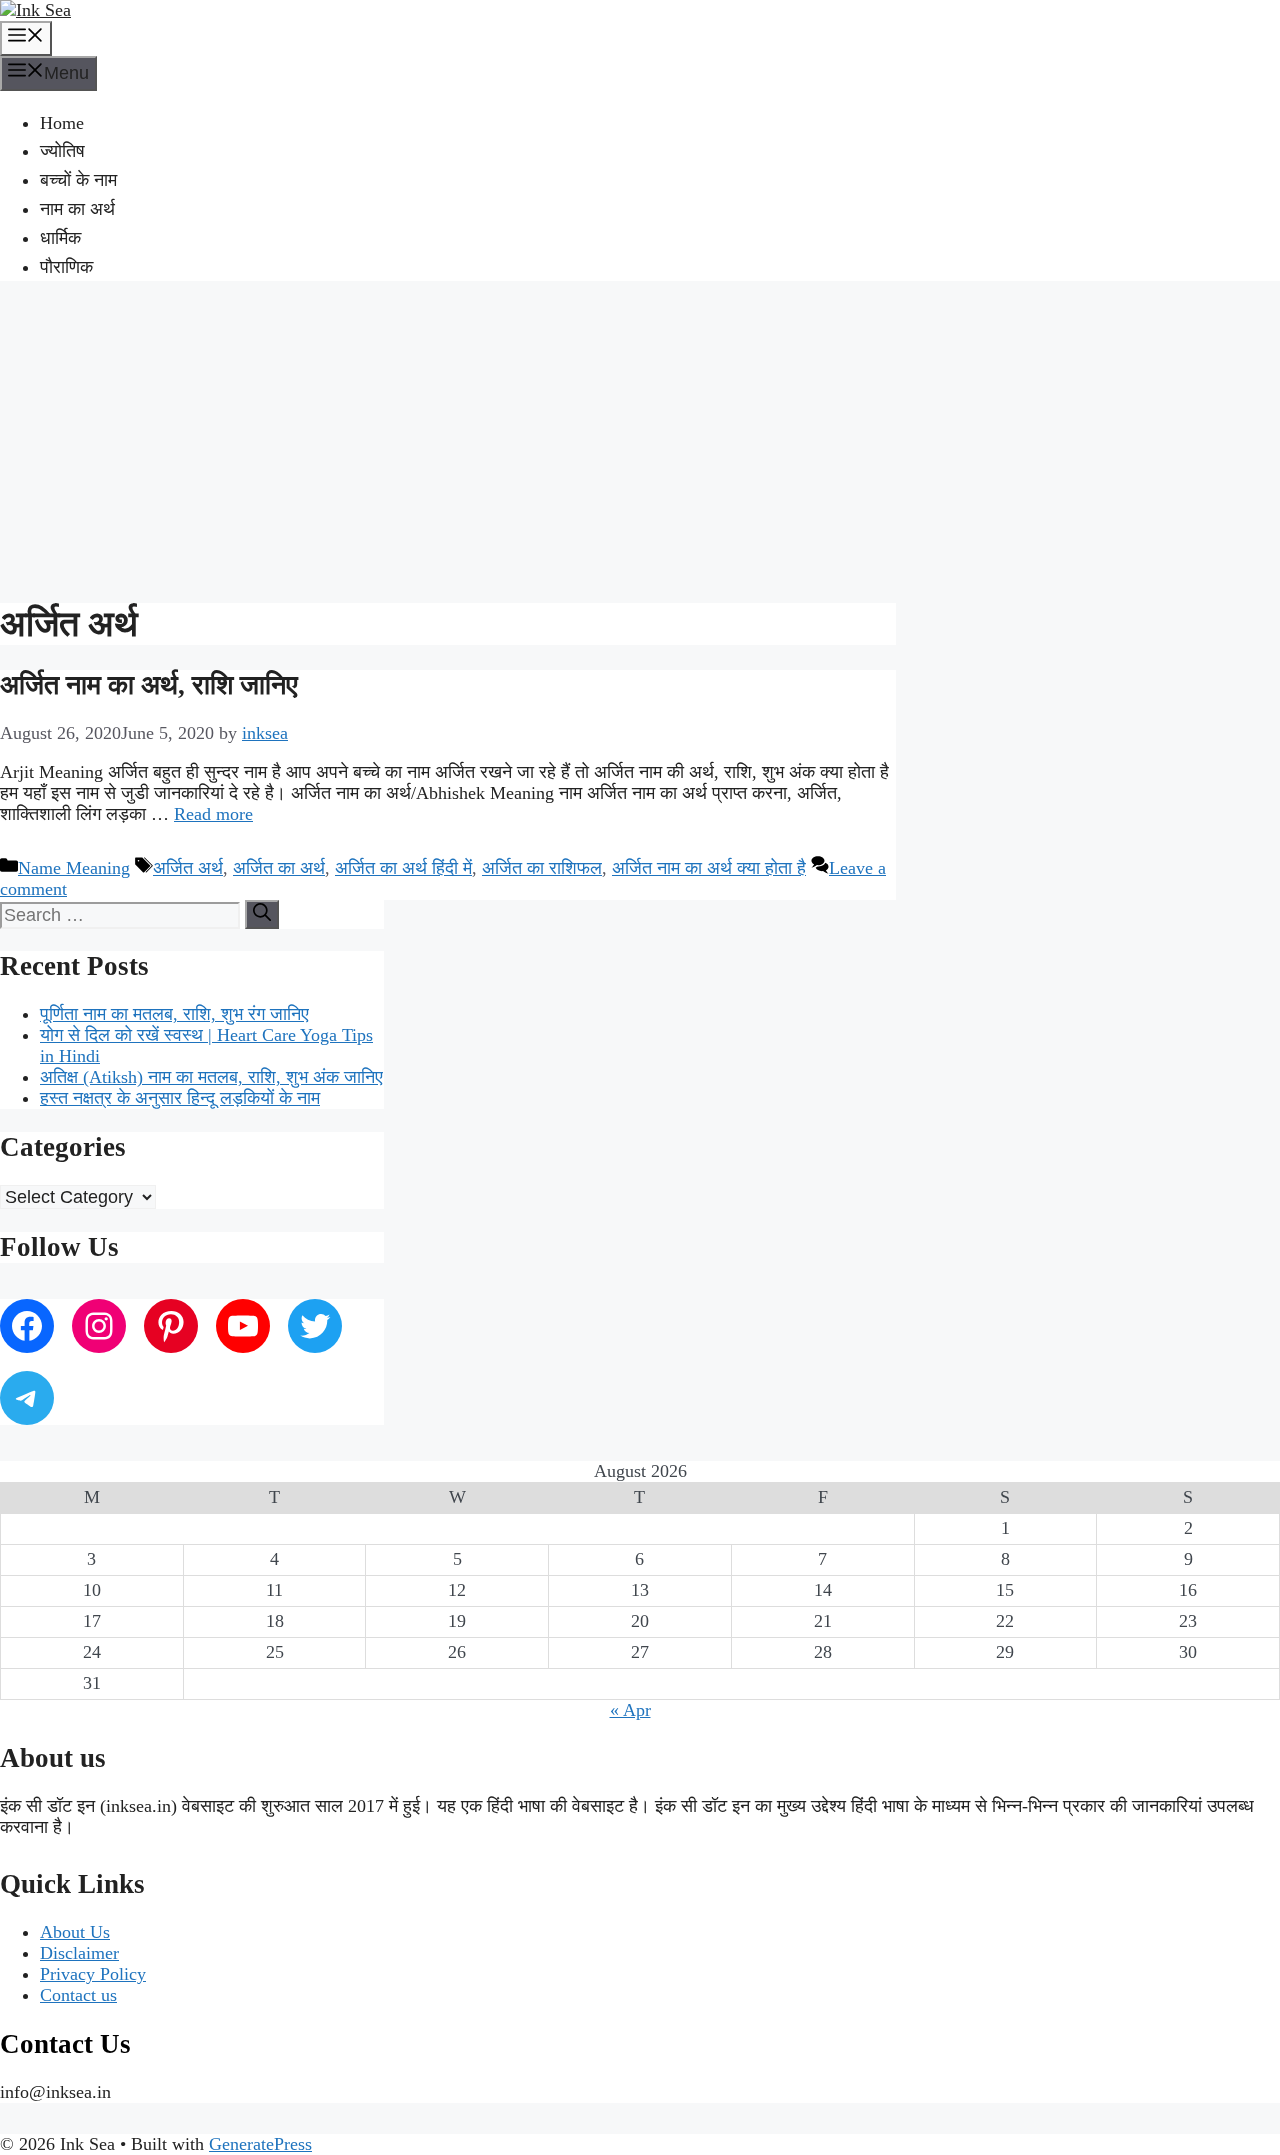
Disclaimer (79, 1953)
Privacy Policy (93, 1974)
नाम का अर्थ (77, 209)
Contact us (78, 1995)
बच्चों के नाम (78, 180)
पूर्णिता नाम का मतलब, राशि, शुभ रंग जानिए (174, 1014)
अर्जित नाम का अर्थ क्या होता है (709, 868)
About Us (75, 1932)
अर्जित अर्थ (188, 868)
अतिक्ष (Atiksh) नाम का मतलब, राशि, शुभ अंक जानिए (211, 1077)
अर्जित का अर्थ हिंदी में (403, 868)
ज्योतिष (62, 151)
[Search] (262, 914)
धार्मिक (60, 238)
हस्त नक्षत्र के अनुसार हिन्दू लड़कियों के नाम (180, 1098)
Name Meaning (74, 868)
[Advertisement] (640, 439)
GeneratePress (260, 2144)
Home (62, 123)
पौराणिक (66, 267)
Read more (213, 814)
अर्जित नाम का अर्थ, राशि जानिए (149, 685)
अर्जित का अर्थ (279, 868)
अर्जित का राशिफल (542, 868)
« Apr (630, 1710)
